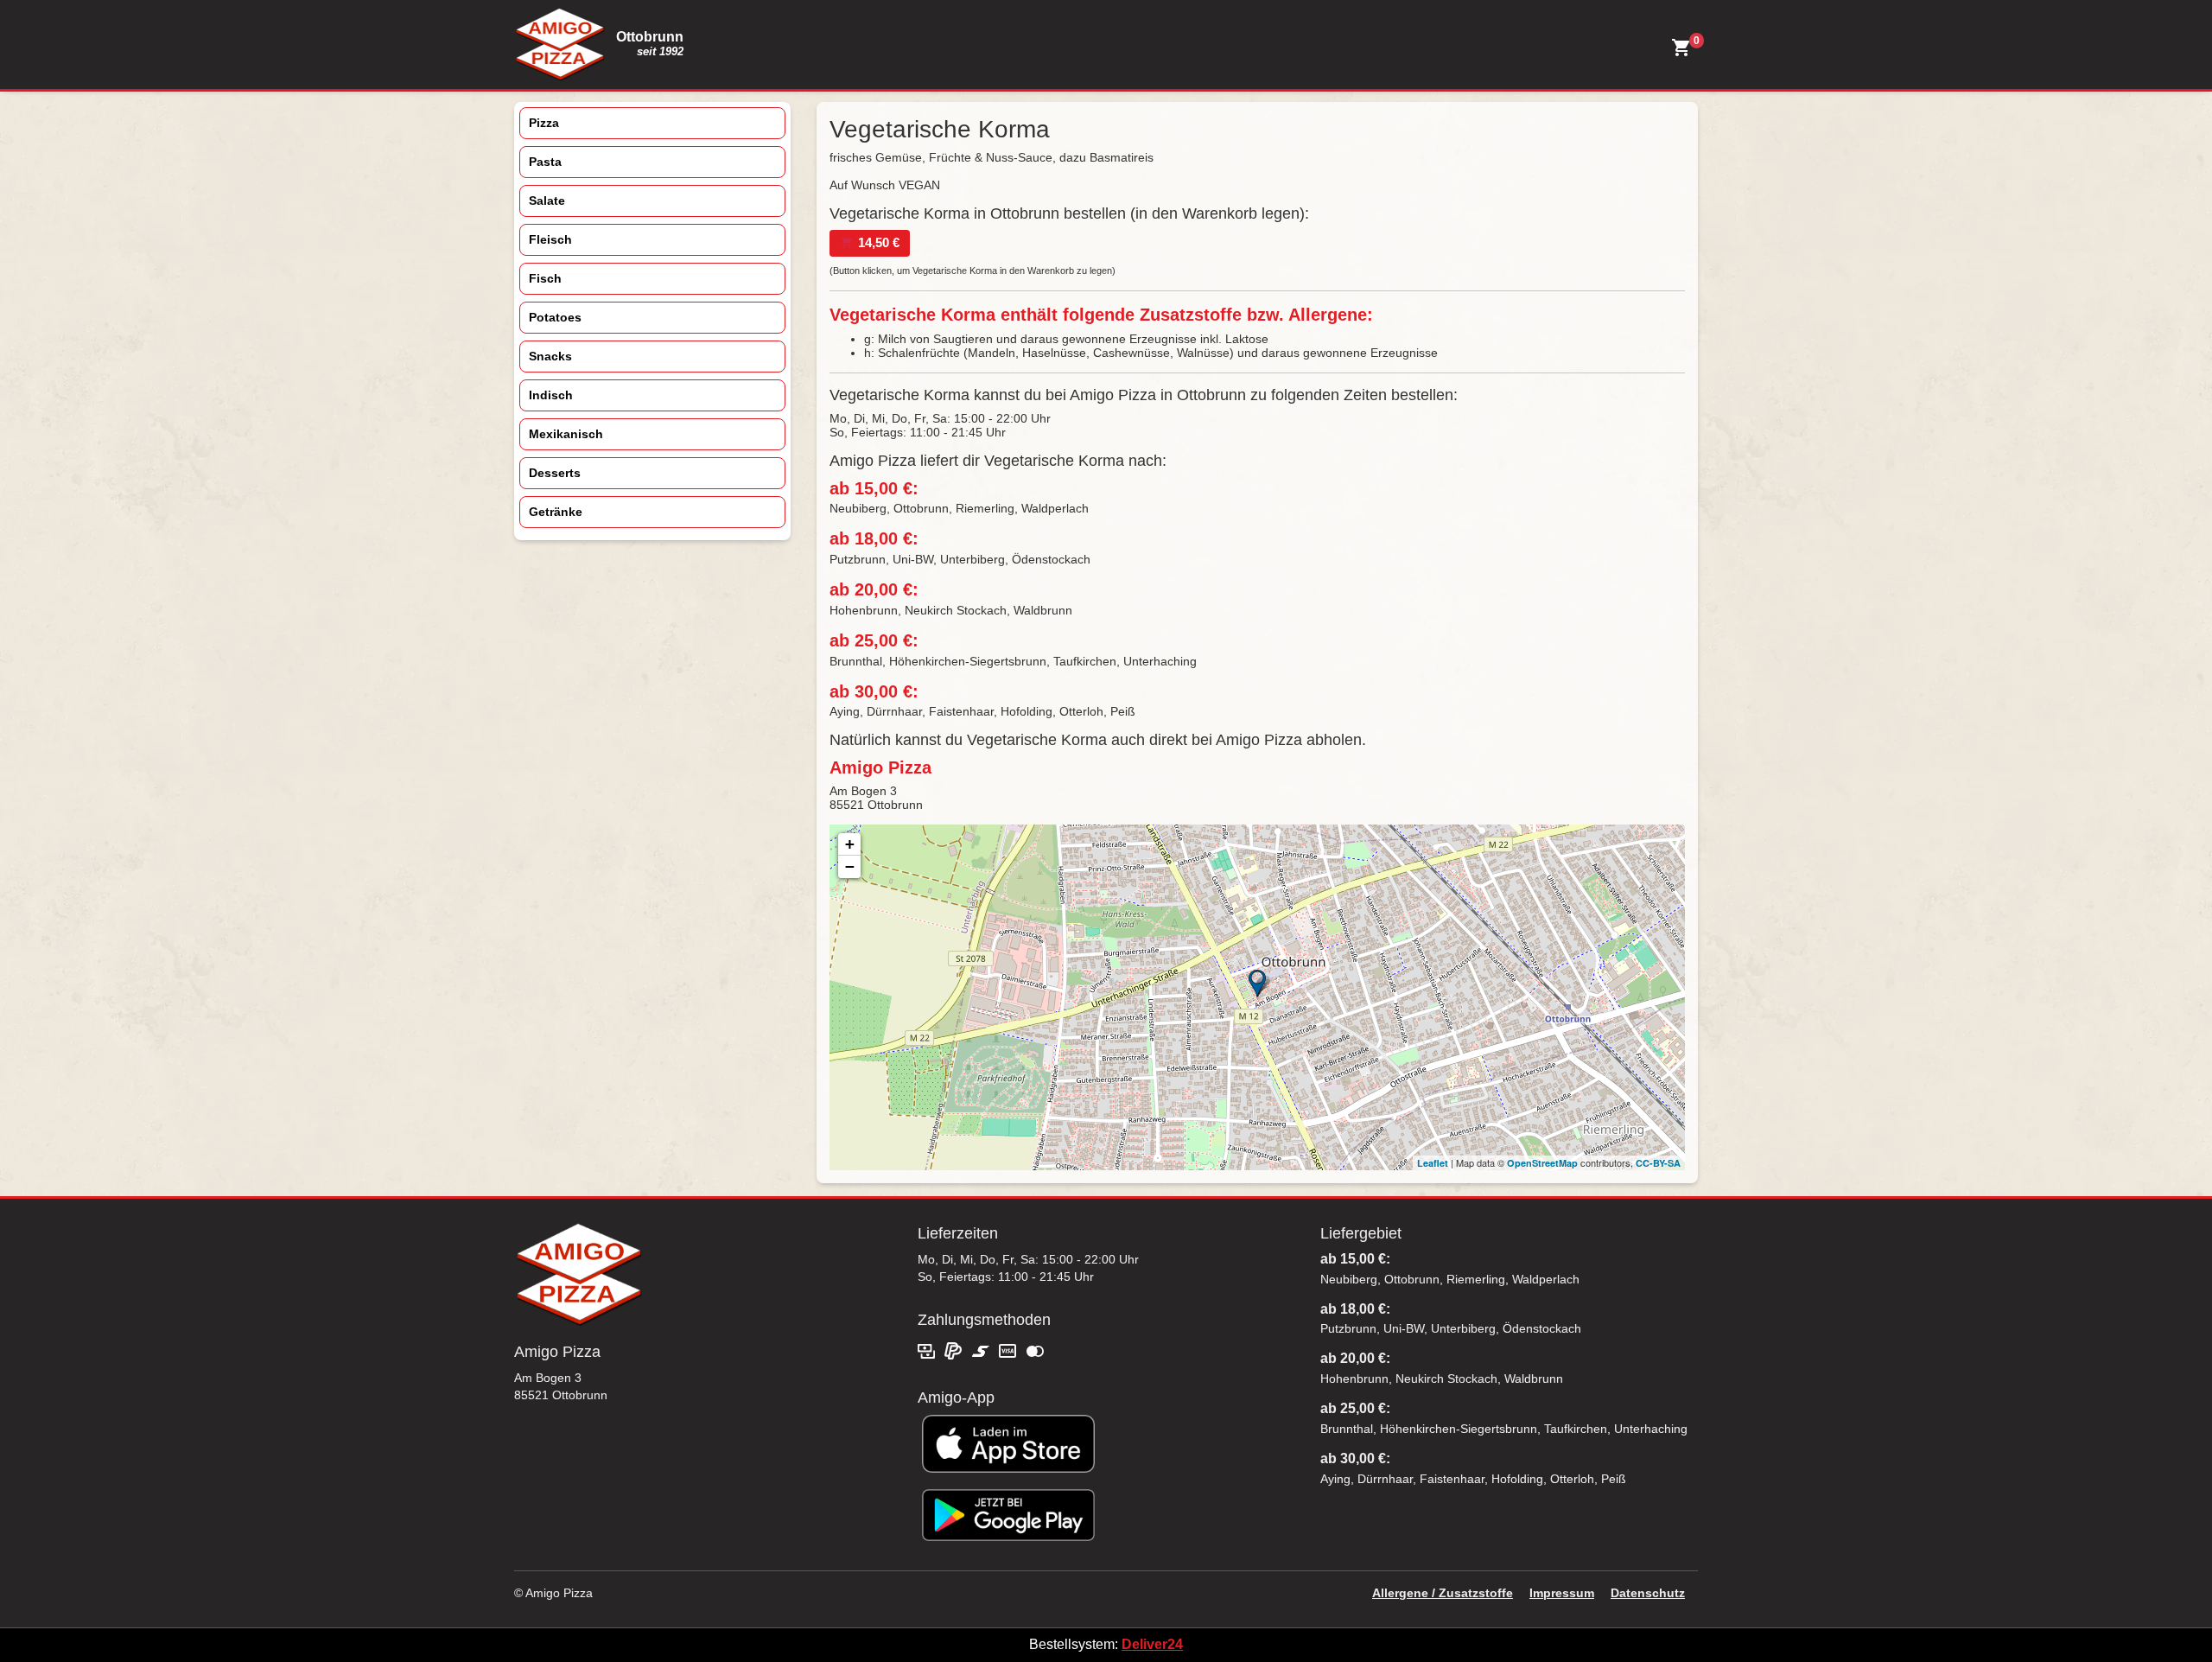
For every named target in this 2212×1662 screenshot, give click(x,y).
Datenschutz (1648, 1593)
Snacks (550, 356)
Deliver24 (1152, 1644)
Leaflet (1433, 1163)
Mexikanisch (566, 434)
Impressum (1562, 1593)
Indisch (551, 395)
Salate (547, 201)
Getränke (556, 512)
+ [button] (850, 844)
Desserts (555, 473)
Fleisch (550, 239)
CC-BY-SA (1658, 1163)
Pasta (545, 162)
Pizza (544, 123)
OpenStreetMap (1542, 1163)
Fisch (545, 278)
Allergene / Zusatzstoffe (1443, 1593)
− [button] (850, 866)
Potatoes (555, 317)
